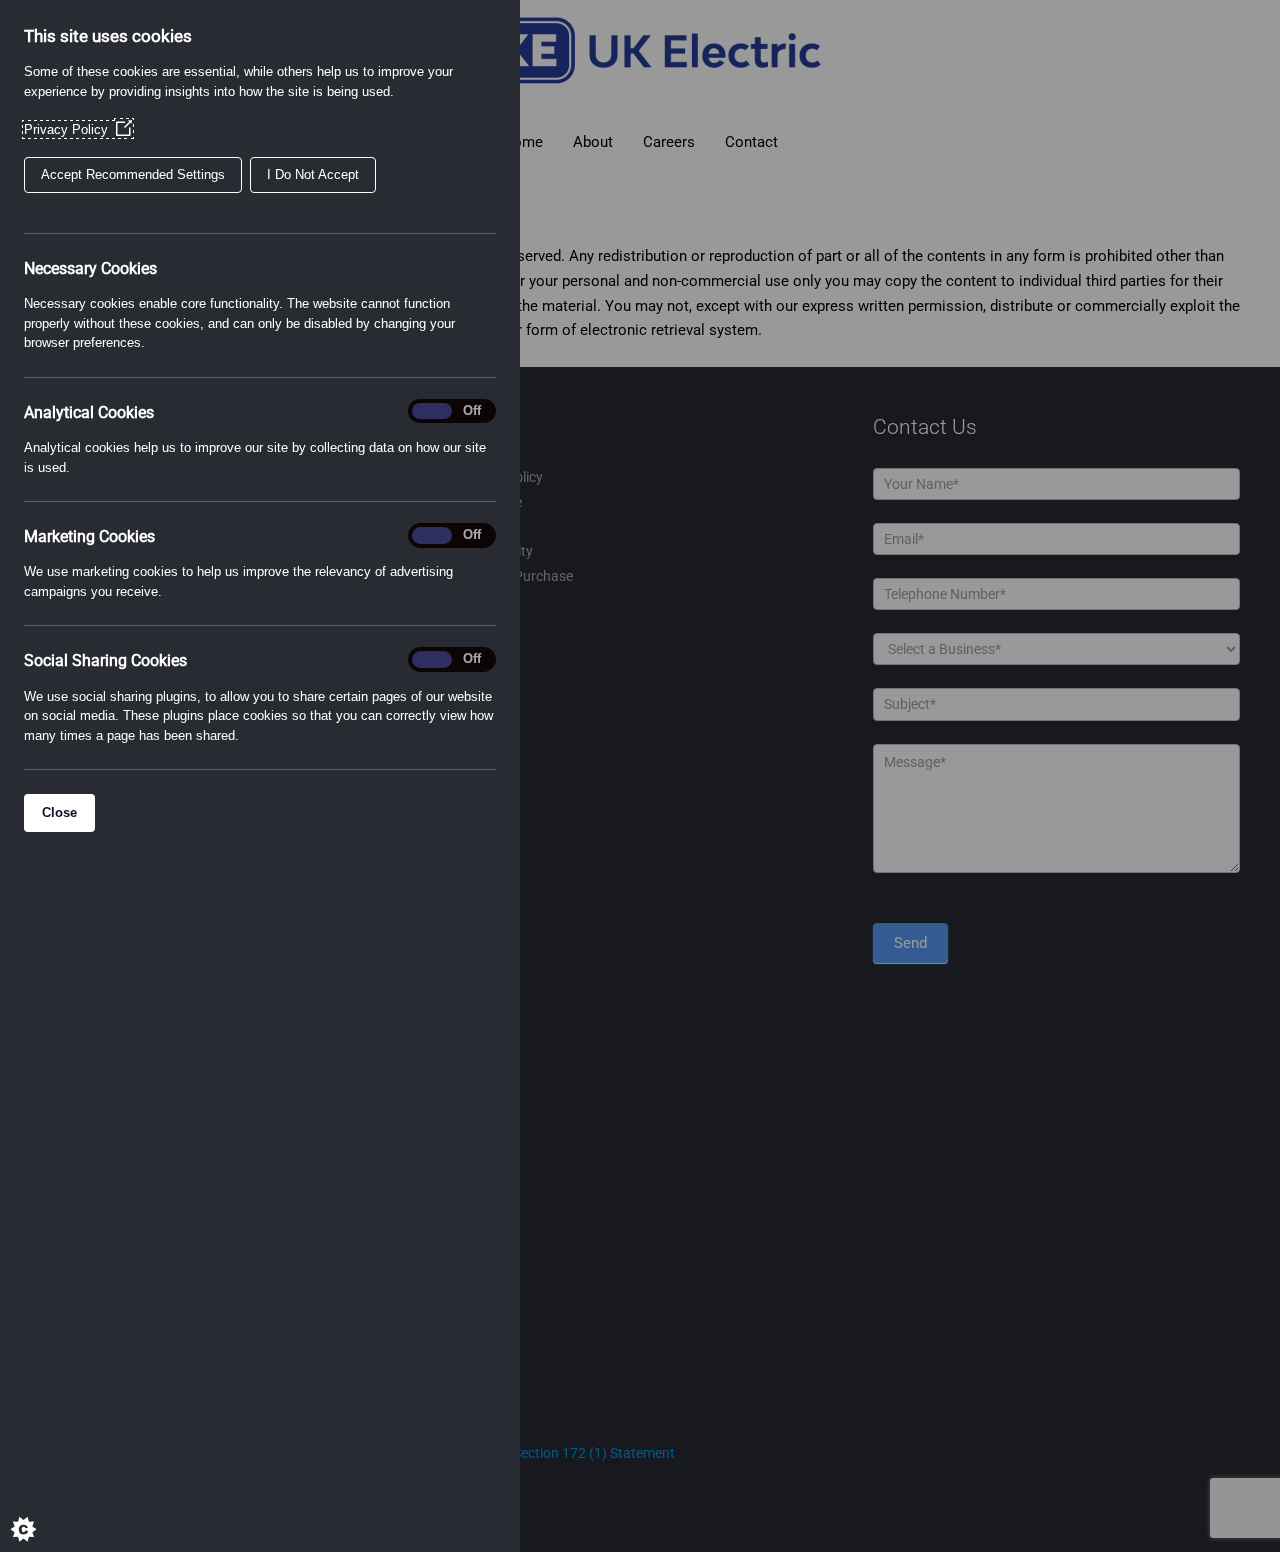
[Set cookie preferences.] (40, 1512)
